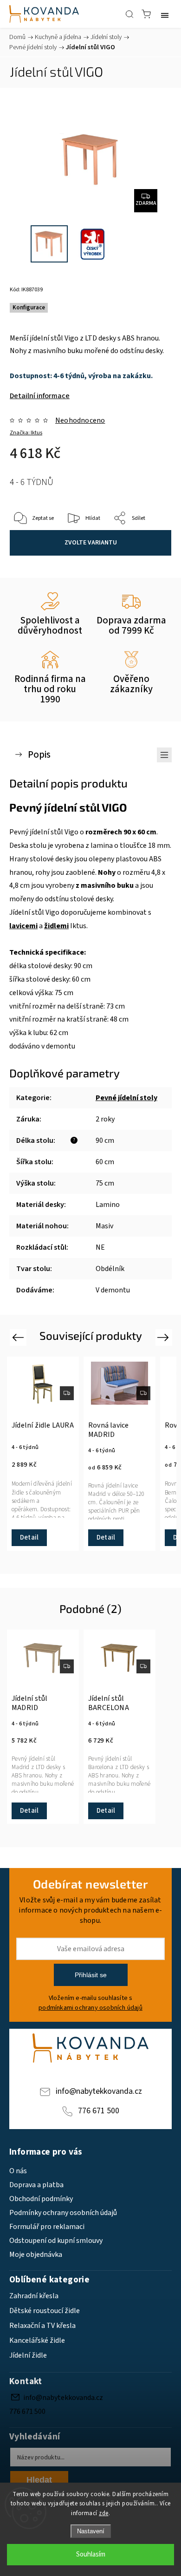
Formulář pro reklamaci (47, 2227)
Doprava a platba (36, 2185)
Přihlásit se (91, 1975)
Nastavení (91, 2531)
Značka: (26, 433)
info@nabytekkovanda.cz (99, 2091)
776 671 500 (99, 2111)
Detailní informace (40, 396)
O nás (18, 2171)
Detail (29, 1537)
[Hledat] (129, 14)
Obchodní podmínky (41, 2199)
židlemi (56, 926)
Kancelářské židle (37, 2340)
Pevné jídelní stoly (126, 1098)
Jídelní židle (28, 2355)
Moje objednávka (36, 2255)
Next (165, 1337)
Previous (19, 1337)
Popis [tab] (39, 755)
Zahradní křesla (34, 2296)
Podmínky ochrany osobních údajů (63, 2213)
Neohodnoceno (80, 420)
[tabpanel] (43, 1454)
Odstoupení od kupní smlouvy (56, 2241)
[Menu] (165, 14)
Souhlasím (91, 2554)
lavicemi (23, 926)
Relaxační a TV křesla (42, 2326)
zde (104, 2513)
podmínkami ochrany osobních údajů (90, 2008)
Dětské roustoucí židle (45, 2311)
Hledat (39, 2480)
